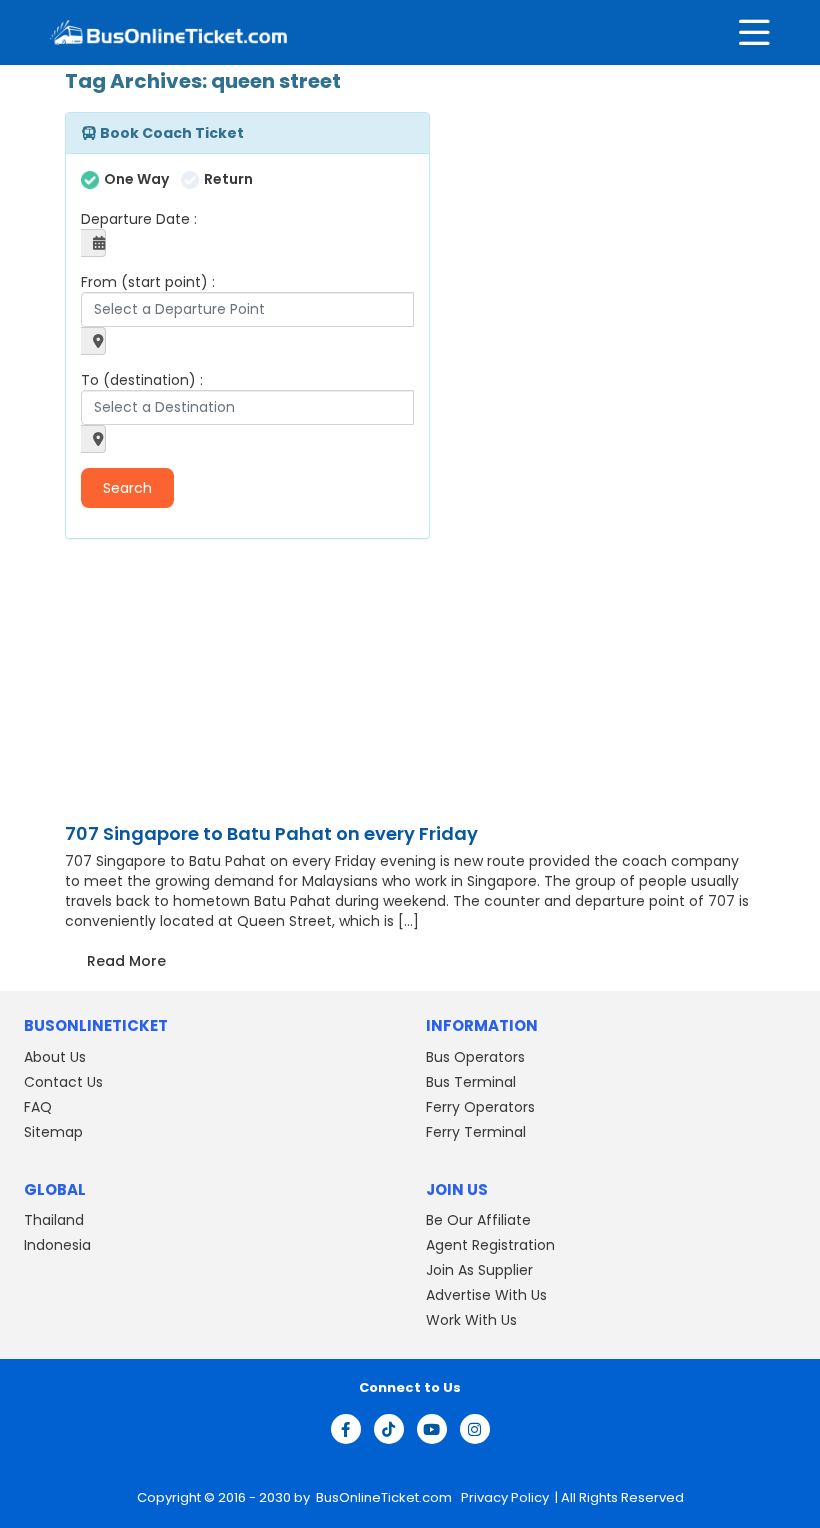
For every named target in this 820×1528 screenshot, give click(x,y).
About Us (55, 1057)
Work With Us (471, 1320)
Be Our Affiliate (478, 1220)
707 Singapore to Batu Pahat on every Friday (271, 833)
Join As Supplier (479, 1270)
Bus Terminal (471, 1082)
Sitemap (53, 1132)
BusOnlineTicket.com (385, 1497)
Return (228, 179)
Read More (126, 961)
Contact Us (63, 1082)
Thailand (54, 1220)
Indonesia (57, 1245)
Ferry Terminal (476, 1132)
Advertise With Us (486, 1295)
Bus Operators (475, 1057)
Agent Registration (490, 1245)
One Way (136, 179)
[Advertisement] (190, 684)
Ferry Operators (480, 1107)
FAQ (38, 1107)
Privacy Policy (503, 1497)
